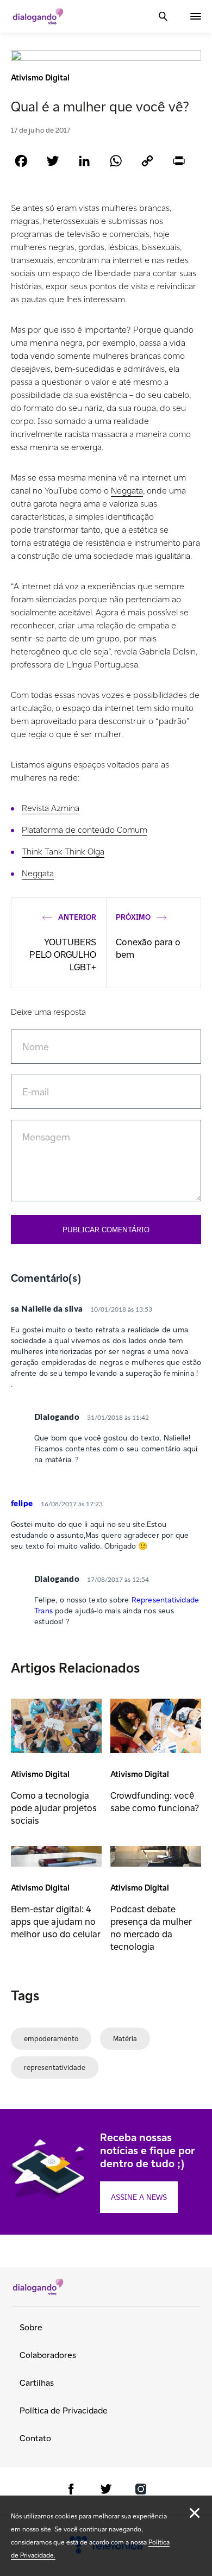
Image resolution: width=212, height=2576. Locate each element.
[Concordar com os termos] (195, 2513)
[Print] (179, 161)
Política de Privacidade (64, 2410)
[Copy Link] (147, 161)
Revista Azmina (51, 808)
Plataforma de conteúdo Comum (85, 830)
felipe (22, 1504)
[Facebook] (21, 161)
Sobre (31, 2327)
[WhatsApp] (116, 161)
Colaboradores (48, 2355)
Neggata (127, 491)
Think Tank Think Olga (63, 852)
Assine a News (139, 2197)
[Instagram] (141, 2491)
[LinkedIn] (84, 161)
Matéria (125, 2039)
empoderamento (51, 2039)
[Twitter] (53, 161)
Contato (35, 2438)
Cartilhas (37, 2383)
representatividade (55, 2067)
